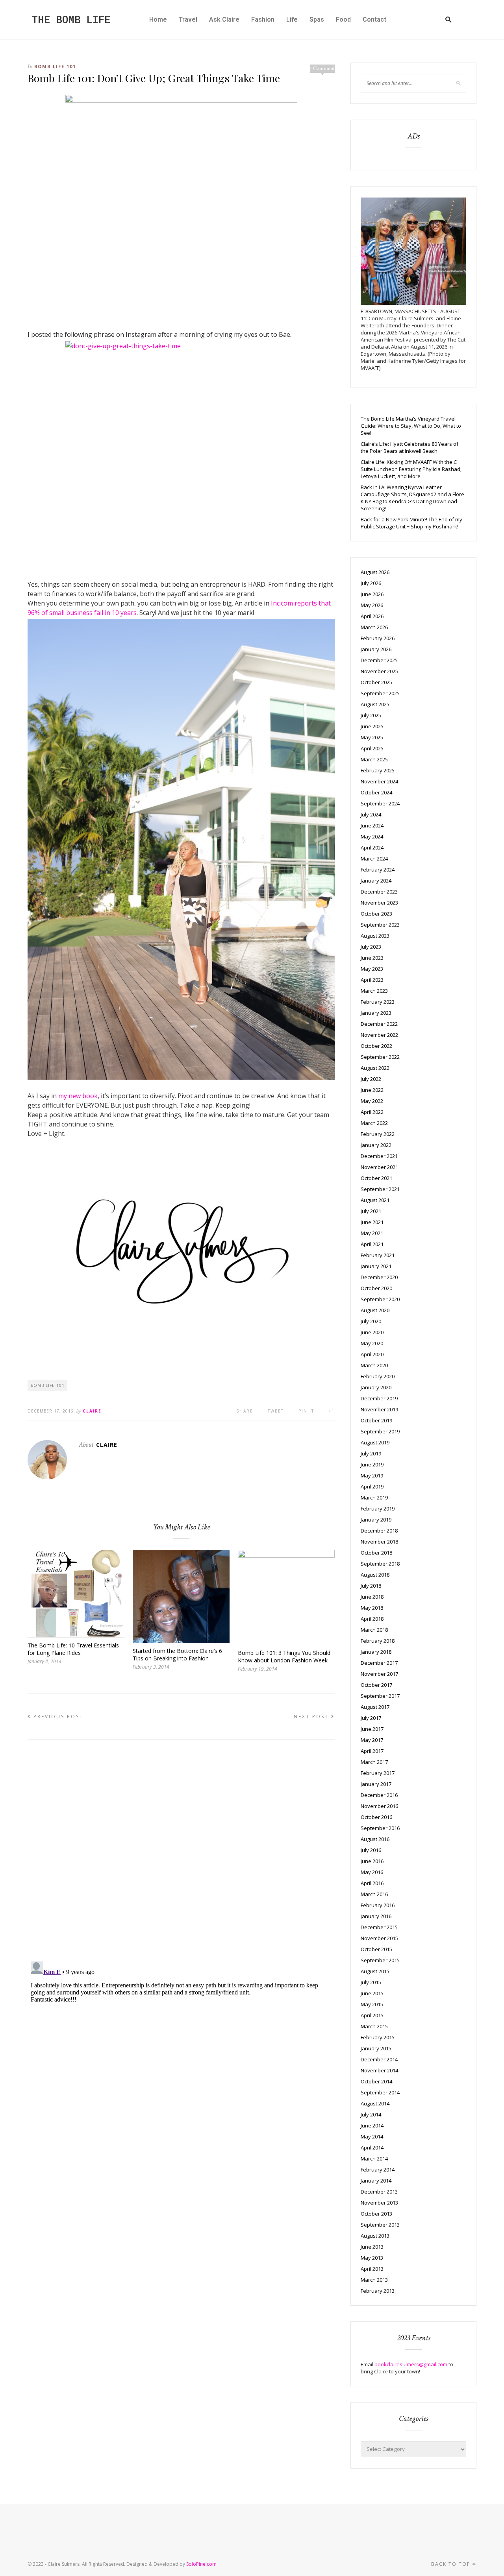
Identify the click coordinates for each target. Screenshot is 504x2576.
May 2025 (372, 737)
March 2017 (374, 1762)
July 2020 (371, 1321)
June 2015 (372, 1993)
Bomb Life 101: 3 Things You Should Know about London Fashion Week (284, 1656)
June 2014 (372, 2125)
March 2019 (374, 1498)
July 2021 (371, 1211)
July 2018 (371, 1586)
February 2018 (378, 1641)
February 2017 (378, 1773)
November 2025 (379, 671)
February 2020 (378, 1376)
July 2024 (371, 814)
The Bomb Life (71, 19)
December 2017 (379, 1663)
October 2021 (376, 1178)
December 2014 (379, 2059)
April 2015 (372, 2015)
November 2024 (379, 781)
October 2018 (376, 1553)
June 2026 (372, 594)
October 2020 (376, 1288)
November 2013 (379, 2203)
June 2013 (372, 2247)
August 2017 (375, 1707)
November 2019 (379, 1409)
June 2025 (372, 726)
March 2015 (374, 2026)
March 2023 (374, 991)
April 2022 (372, 1112)
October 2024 (376, 792)
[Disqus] (181, 1847)
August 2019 (375, 1442)
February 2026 (378, 638)
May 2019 (372, 1475)
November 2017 (379, 1674)
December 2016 (379, 1795)
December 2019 (379, 1398)
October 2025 (376, 682)
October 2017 (376, 1685)
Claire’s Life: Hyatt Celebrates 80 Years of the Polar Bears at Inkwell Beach (409, 447)
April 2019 (372, 1487)
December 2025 (379, 660)
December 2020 (379, 1277)
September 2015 (380, 1960)
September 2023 (380, 925)
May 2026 (372, 605)
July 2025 (371, 715)
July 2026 (371, 583)
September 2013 (380, 2225)
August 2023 (375, 936)
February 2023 (378, 1002)
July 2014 (371, 2114)
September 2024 (380, 803)
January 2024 (376, 881)
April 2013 (372, 2269)
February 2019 (378, 1509)
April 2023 (372, 980)
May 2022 (372, 1101)
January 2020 (376, 1387)
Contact (374, 19)
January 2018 (376, 1652)
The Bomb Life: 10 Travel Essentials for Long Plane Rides (73, 1649)
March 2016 (374, 1894)
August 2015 (375, 1971)
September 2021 (380, 1189)
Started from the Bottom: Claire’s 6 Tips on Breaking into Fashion (177, 1655)
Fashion (263, 19)
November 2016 (379, 1806)
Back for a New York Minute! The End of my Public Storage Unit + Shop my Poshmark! (411, 523)
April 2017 (372, 1751)
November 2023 (379, 903)
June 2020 (372, 1332)
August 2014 (375, 2103)
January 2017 (376, 1784)
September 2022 (380, 1057)
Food (343, 19)
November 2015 (379, 1938)
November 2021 (379, 1167)
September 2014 (380, 2092)
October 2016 (376, 1817)
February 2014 (378, 2170)
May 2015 (372, 2004)
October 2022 (376, 1046)
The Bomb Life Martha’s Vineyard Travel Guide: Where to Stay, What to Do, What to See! (411, 426)
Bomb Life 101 (55, 66)
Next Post (312, 1716)
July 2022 (371, 1079)
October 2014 (376, 2081)
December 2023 (379, 892)
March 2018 (374, 1630)
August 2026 (375, 572)
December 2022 (379, 1024)
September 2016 (380, 1828)
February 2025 (378, 770)
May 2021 (372, 1233)
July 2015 (371, 1982)
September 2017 (380, 1696)
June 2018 (372, 1597)
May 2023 (372, 969)
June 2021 (372, 1222)
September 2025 (380, 693)
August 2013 (375, 2236)
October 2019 (376, 1420)
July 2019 (371, 1453)
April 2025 (372, 748)
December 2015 (379, 1927)
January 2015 (376, 2048)
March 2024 (374, 859)
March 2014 (374, 2159)
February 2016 (378, 1905)
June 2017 (372, 1729)
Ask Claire (224, 19)
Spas (317, 19)
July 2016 (371, 1850)
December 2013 (379, 2192)
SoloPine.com (201, 2564)
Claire (92, 1411)
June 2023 (372, 958)
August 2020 (375, 1310)
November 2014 (379, 2070)
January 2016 (376, 1916)
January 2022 (376, 1145)
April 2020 (372, 1354)
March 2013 (374, 2280)
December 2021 (379, 1156)
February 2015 (378, 2037)
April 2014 (372, 2148)
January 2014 (376, 2181)
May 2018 (372, 1608)
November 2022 (379, 1035)
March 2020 (374, 1365)
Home (158, 19)
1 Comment (322, 68)
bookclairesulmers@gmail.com (411, 2364)
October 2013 (376, 2214)
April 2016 (372, 1883)
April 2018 (372, 1619)
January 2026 (376, 649)
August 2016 (375, 1839)
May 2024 (372, 837)
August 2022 (375, 1068)
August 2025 (375, 704)
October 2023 (376, 914)
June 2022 (372, 1090)
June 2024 (372, 825)
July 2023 (371, 947)
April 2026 (372, 616)
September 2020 (380, 1299)
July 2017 (371, 1718)
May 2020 (372, 1343)
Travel (188, 19)
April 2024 (372, 848)
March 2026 (374, 627)
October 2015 (376, 1949)
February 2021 (378, 1255)
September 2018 (380, 1564)
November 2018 (379, 1542)
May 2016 (372, 1872)
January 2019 (376, 1520)
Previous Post (57, 1716)
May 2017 (372, 1740)
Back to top (452, 2564)
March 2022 (374, 1123)
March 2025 (374, 759)
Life (292, 19)
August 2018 (375, 1575)
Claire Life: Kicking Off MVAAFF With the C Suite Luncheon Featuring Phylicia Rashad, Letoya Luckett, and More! (411, 469)
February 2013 (378, 2291)
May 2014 (372, 2137)
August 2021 (375, 1200)
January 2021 (376, 1266)
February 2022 (378, 1134)
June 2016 (372, 1861)
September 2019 (380, 1431)
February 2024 (378, 870)
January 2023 (376, 1013)
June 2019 (372, 1464)
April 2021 (372, 1244)
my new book (78, 1096)
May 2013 (372, 2258)
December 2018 (379, 1531)
